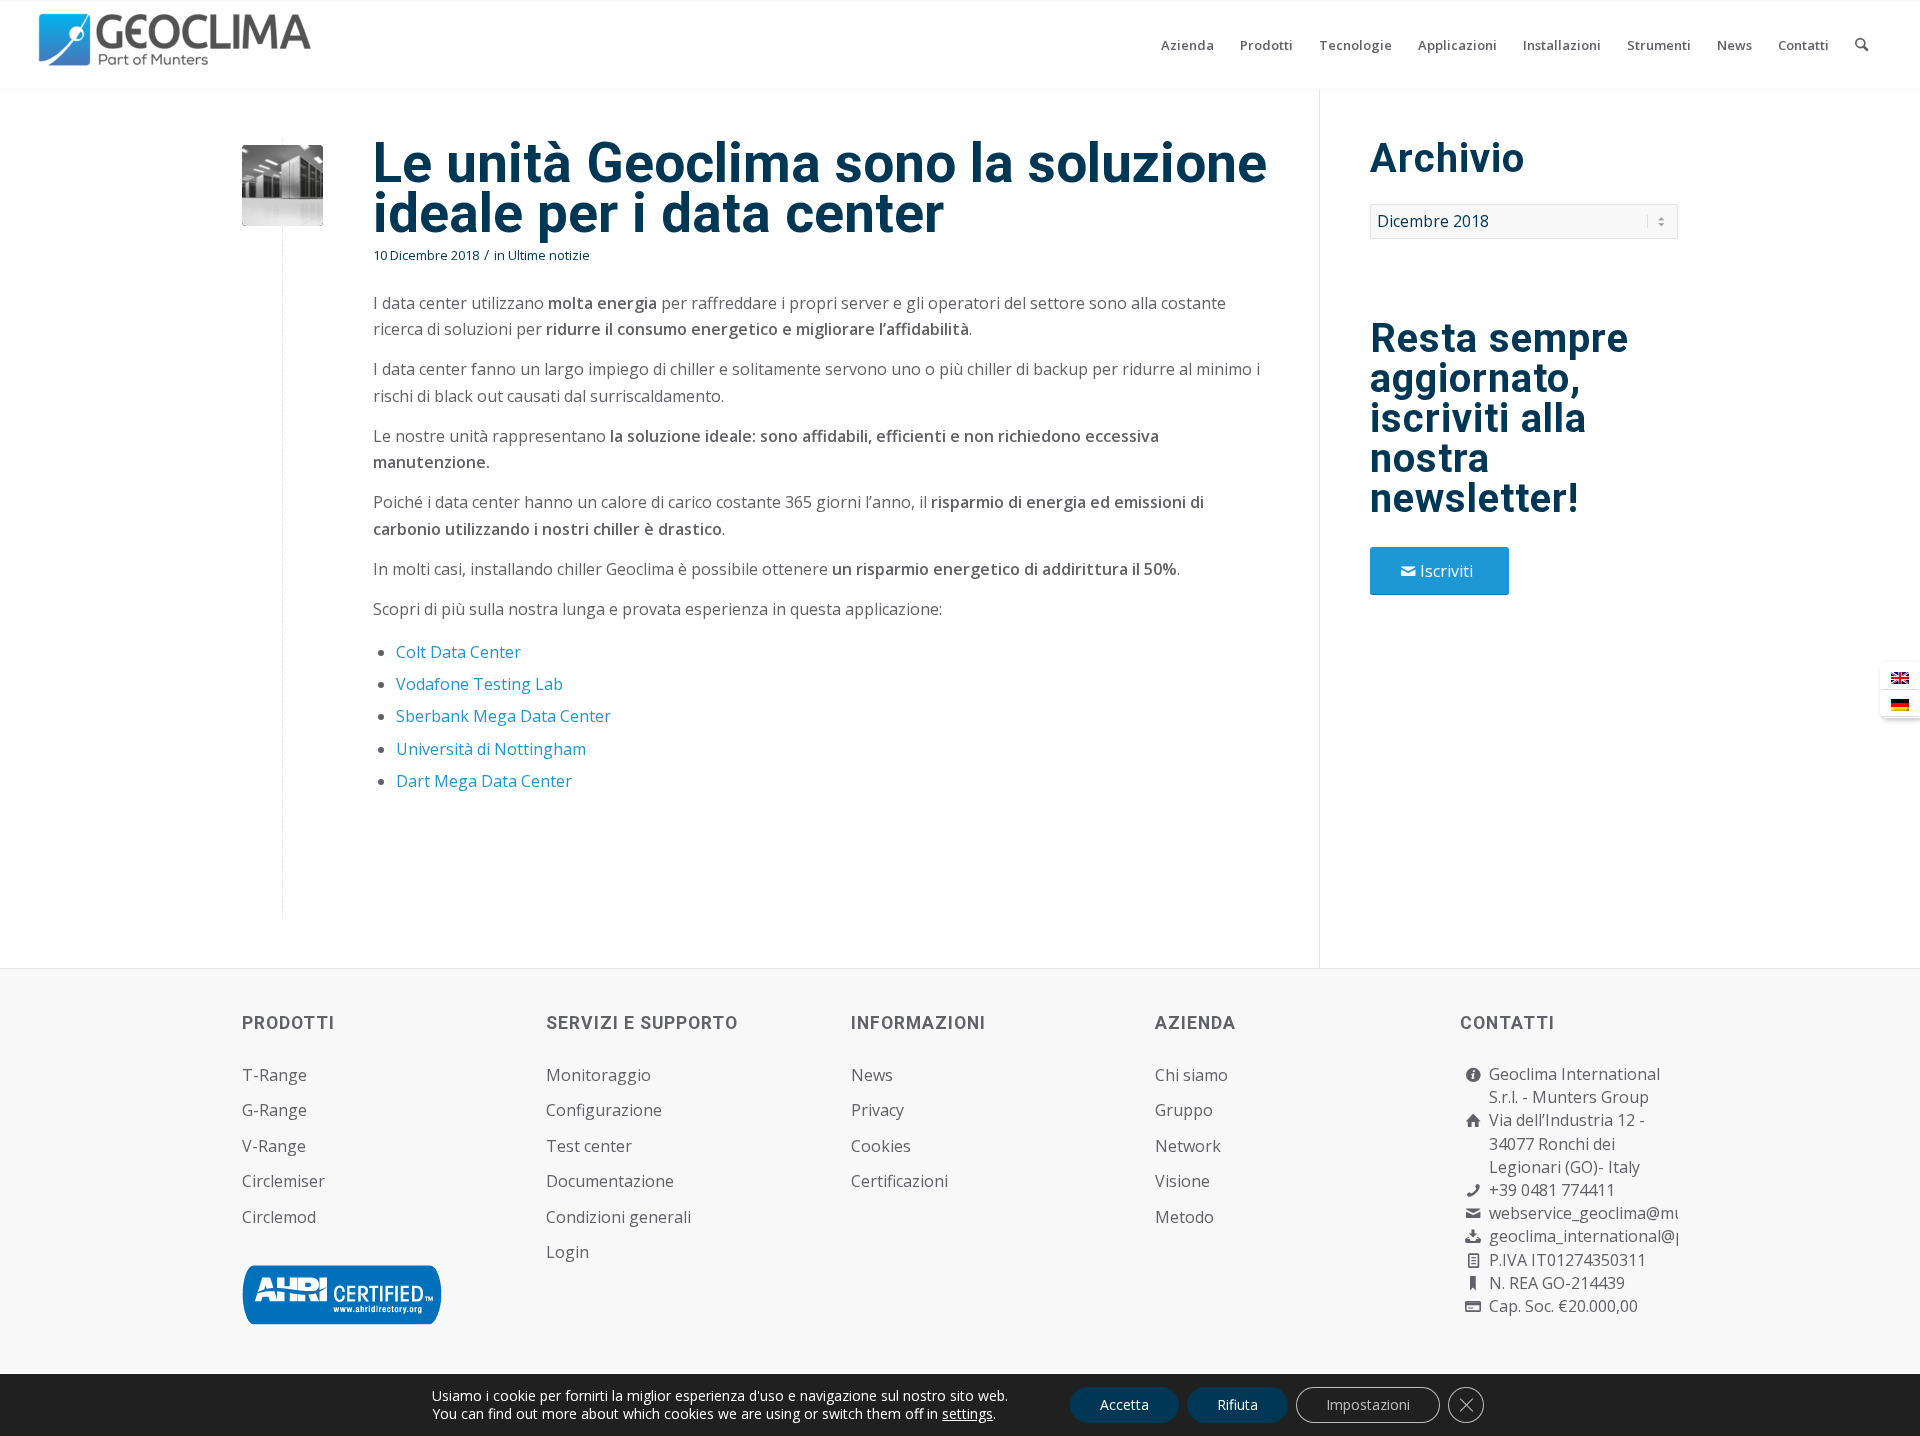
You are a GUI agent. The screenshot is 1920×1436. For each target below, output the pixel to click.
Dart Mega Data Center (484, 781)
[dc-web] (282, 185)
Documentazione (610, 1181)
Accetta (1124, 1404)
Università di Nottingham (491, 749)
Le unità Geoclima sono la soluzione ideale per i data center (820, 188)
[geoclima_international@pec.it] (1473, 1236)
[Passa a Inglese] (1900, 676)
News (872, 1075)
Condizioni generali (618, 1217)
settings (967, 1414)
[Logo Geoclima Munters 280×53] (178, 57)
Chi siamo (1191, 1075)
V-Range (274, 1146)
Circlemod (279, 1217)
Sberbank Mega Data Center (503, 716)
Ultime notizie (549, 255)
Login (567, 1252)
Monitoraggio (598, 1075)
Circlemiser (283, 1181)
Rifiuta (1237, 1404)
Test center (589, 1146)
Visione (1182, 1181)
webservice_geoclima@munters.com (1623, 1213)
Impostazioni (1368, 1404)
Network (1188, 1146)
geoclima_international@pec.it (1601, 1236)
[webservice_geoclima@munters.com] (1473, 1213)
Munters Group (1590, 1097)
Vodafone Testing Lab (479, 684)
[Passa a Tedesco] (1900, 703)
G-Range (274, 1110)
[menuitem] (1187, 45)
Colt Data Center (458, 652)
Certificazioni (899, 1181)
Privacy (877, 1110)
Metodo (1184, 1217)
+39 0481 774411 (1552, 1190)
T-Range (274, 1075)
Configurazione (604, 1110)
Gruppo (1184, 1110)
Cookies (881, 1146)
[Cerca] (1861, 45)
